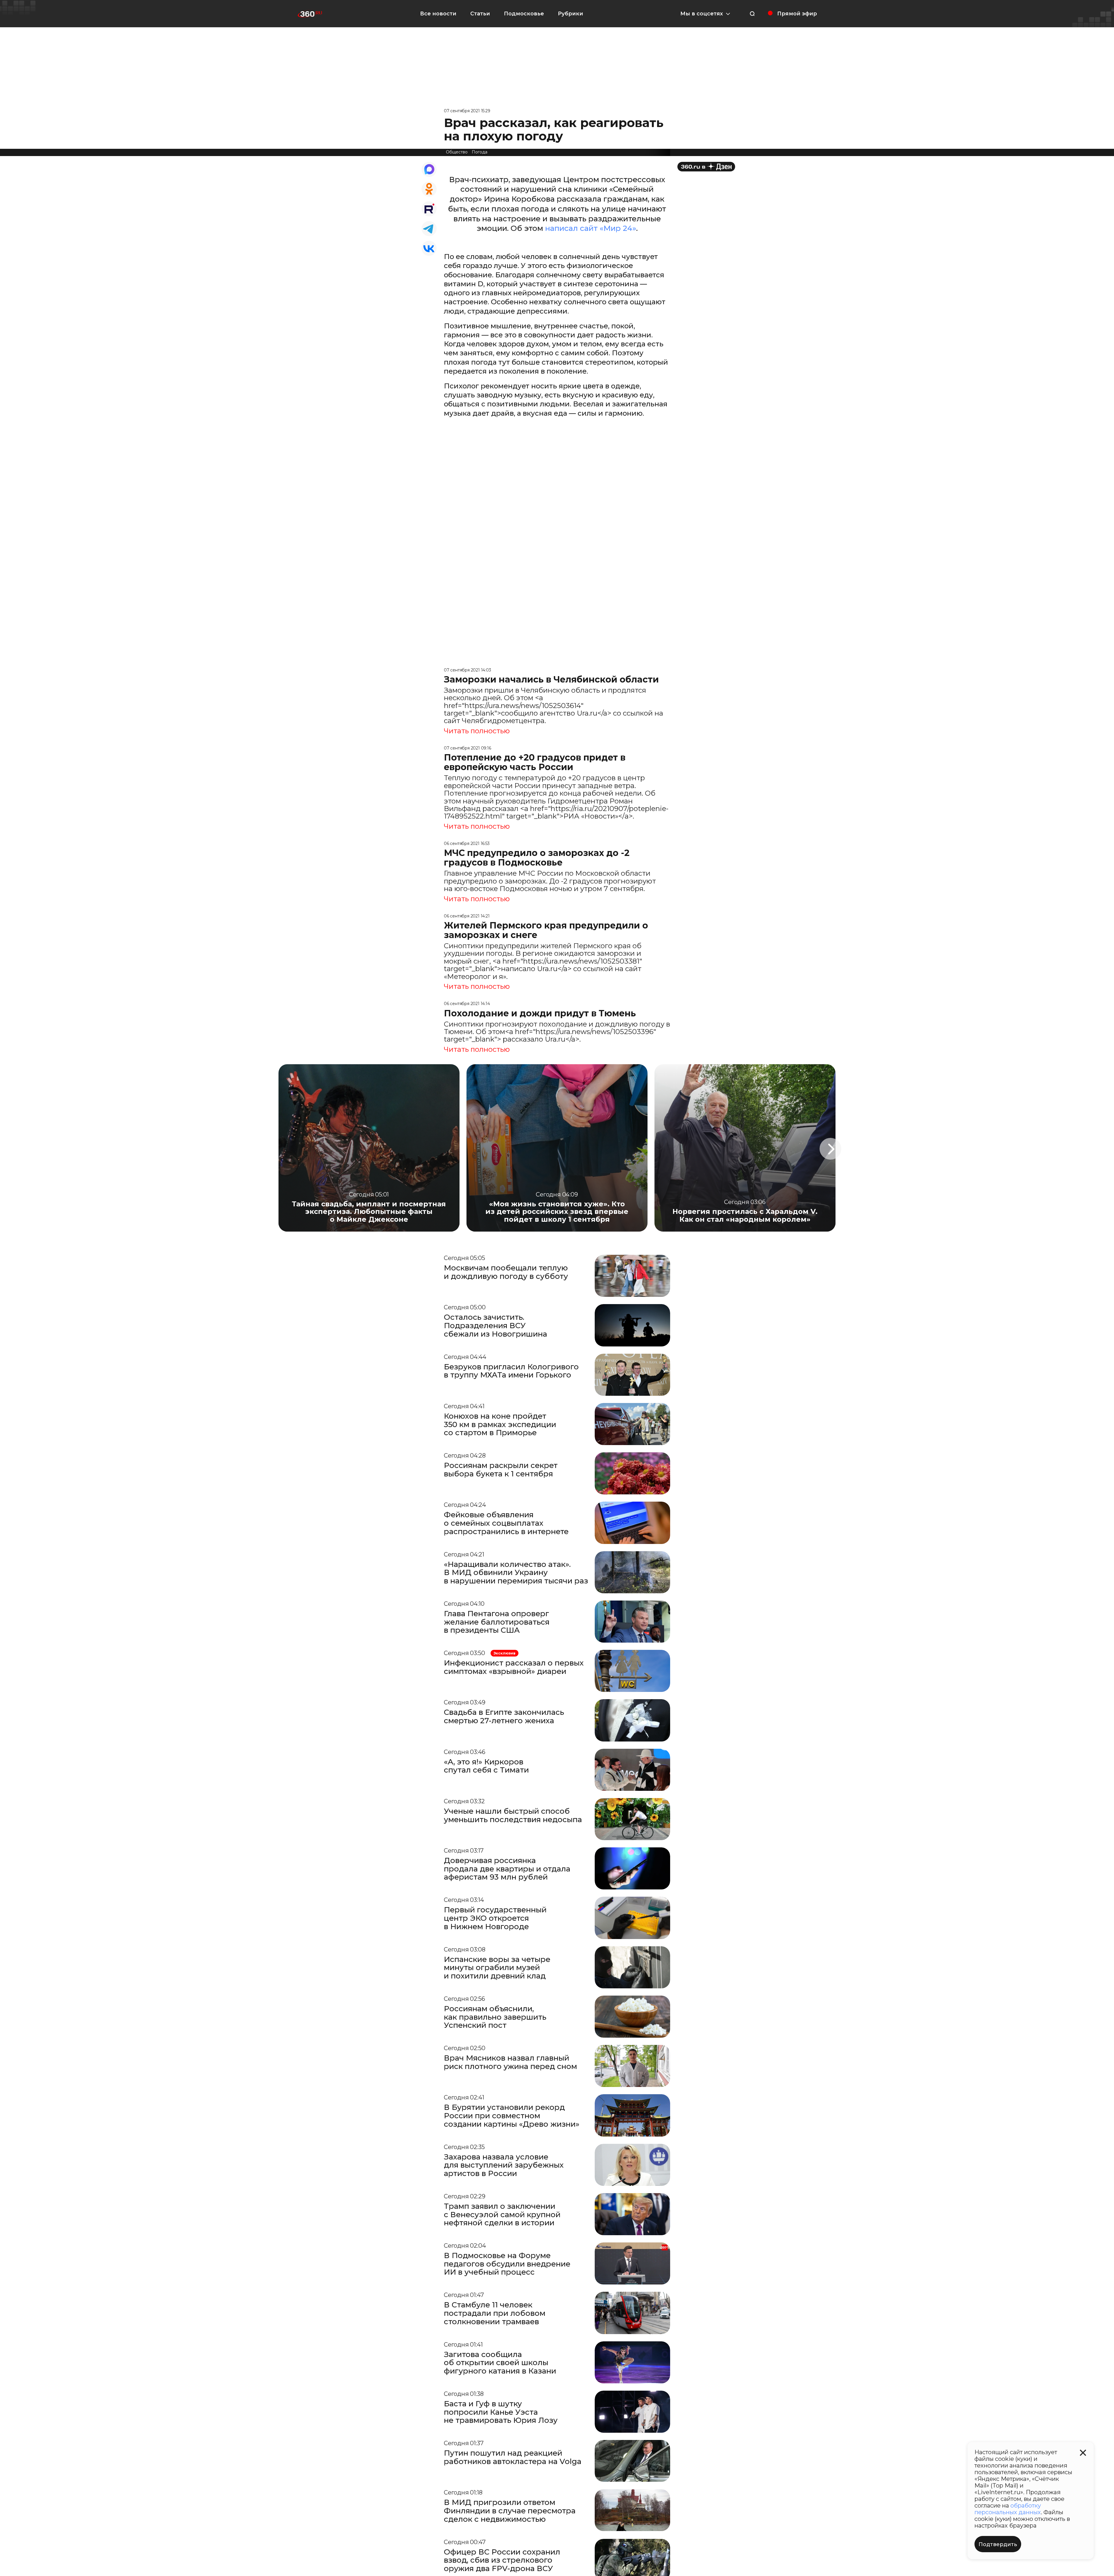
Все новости (438, 14)
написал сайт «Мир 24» (591, 228)
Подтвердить (998, 2544)
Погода (480, 152)
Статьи (480, 14)
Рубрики (570, 14)
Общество (457, 152)
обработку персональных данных (1008, 2509)
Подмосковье (524, 14)
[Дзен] (706, 167)
